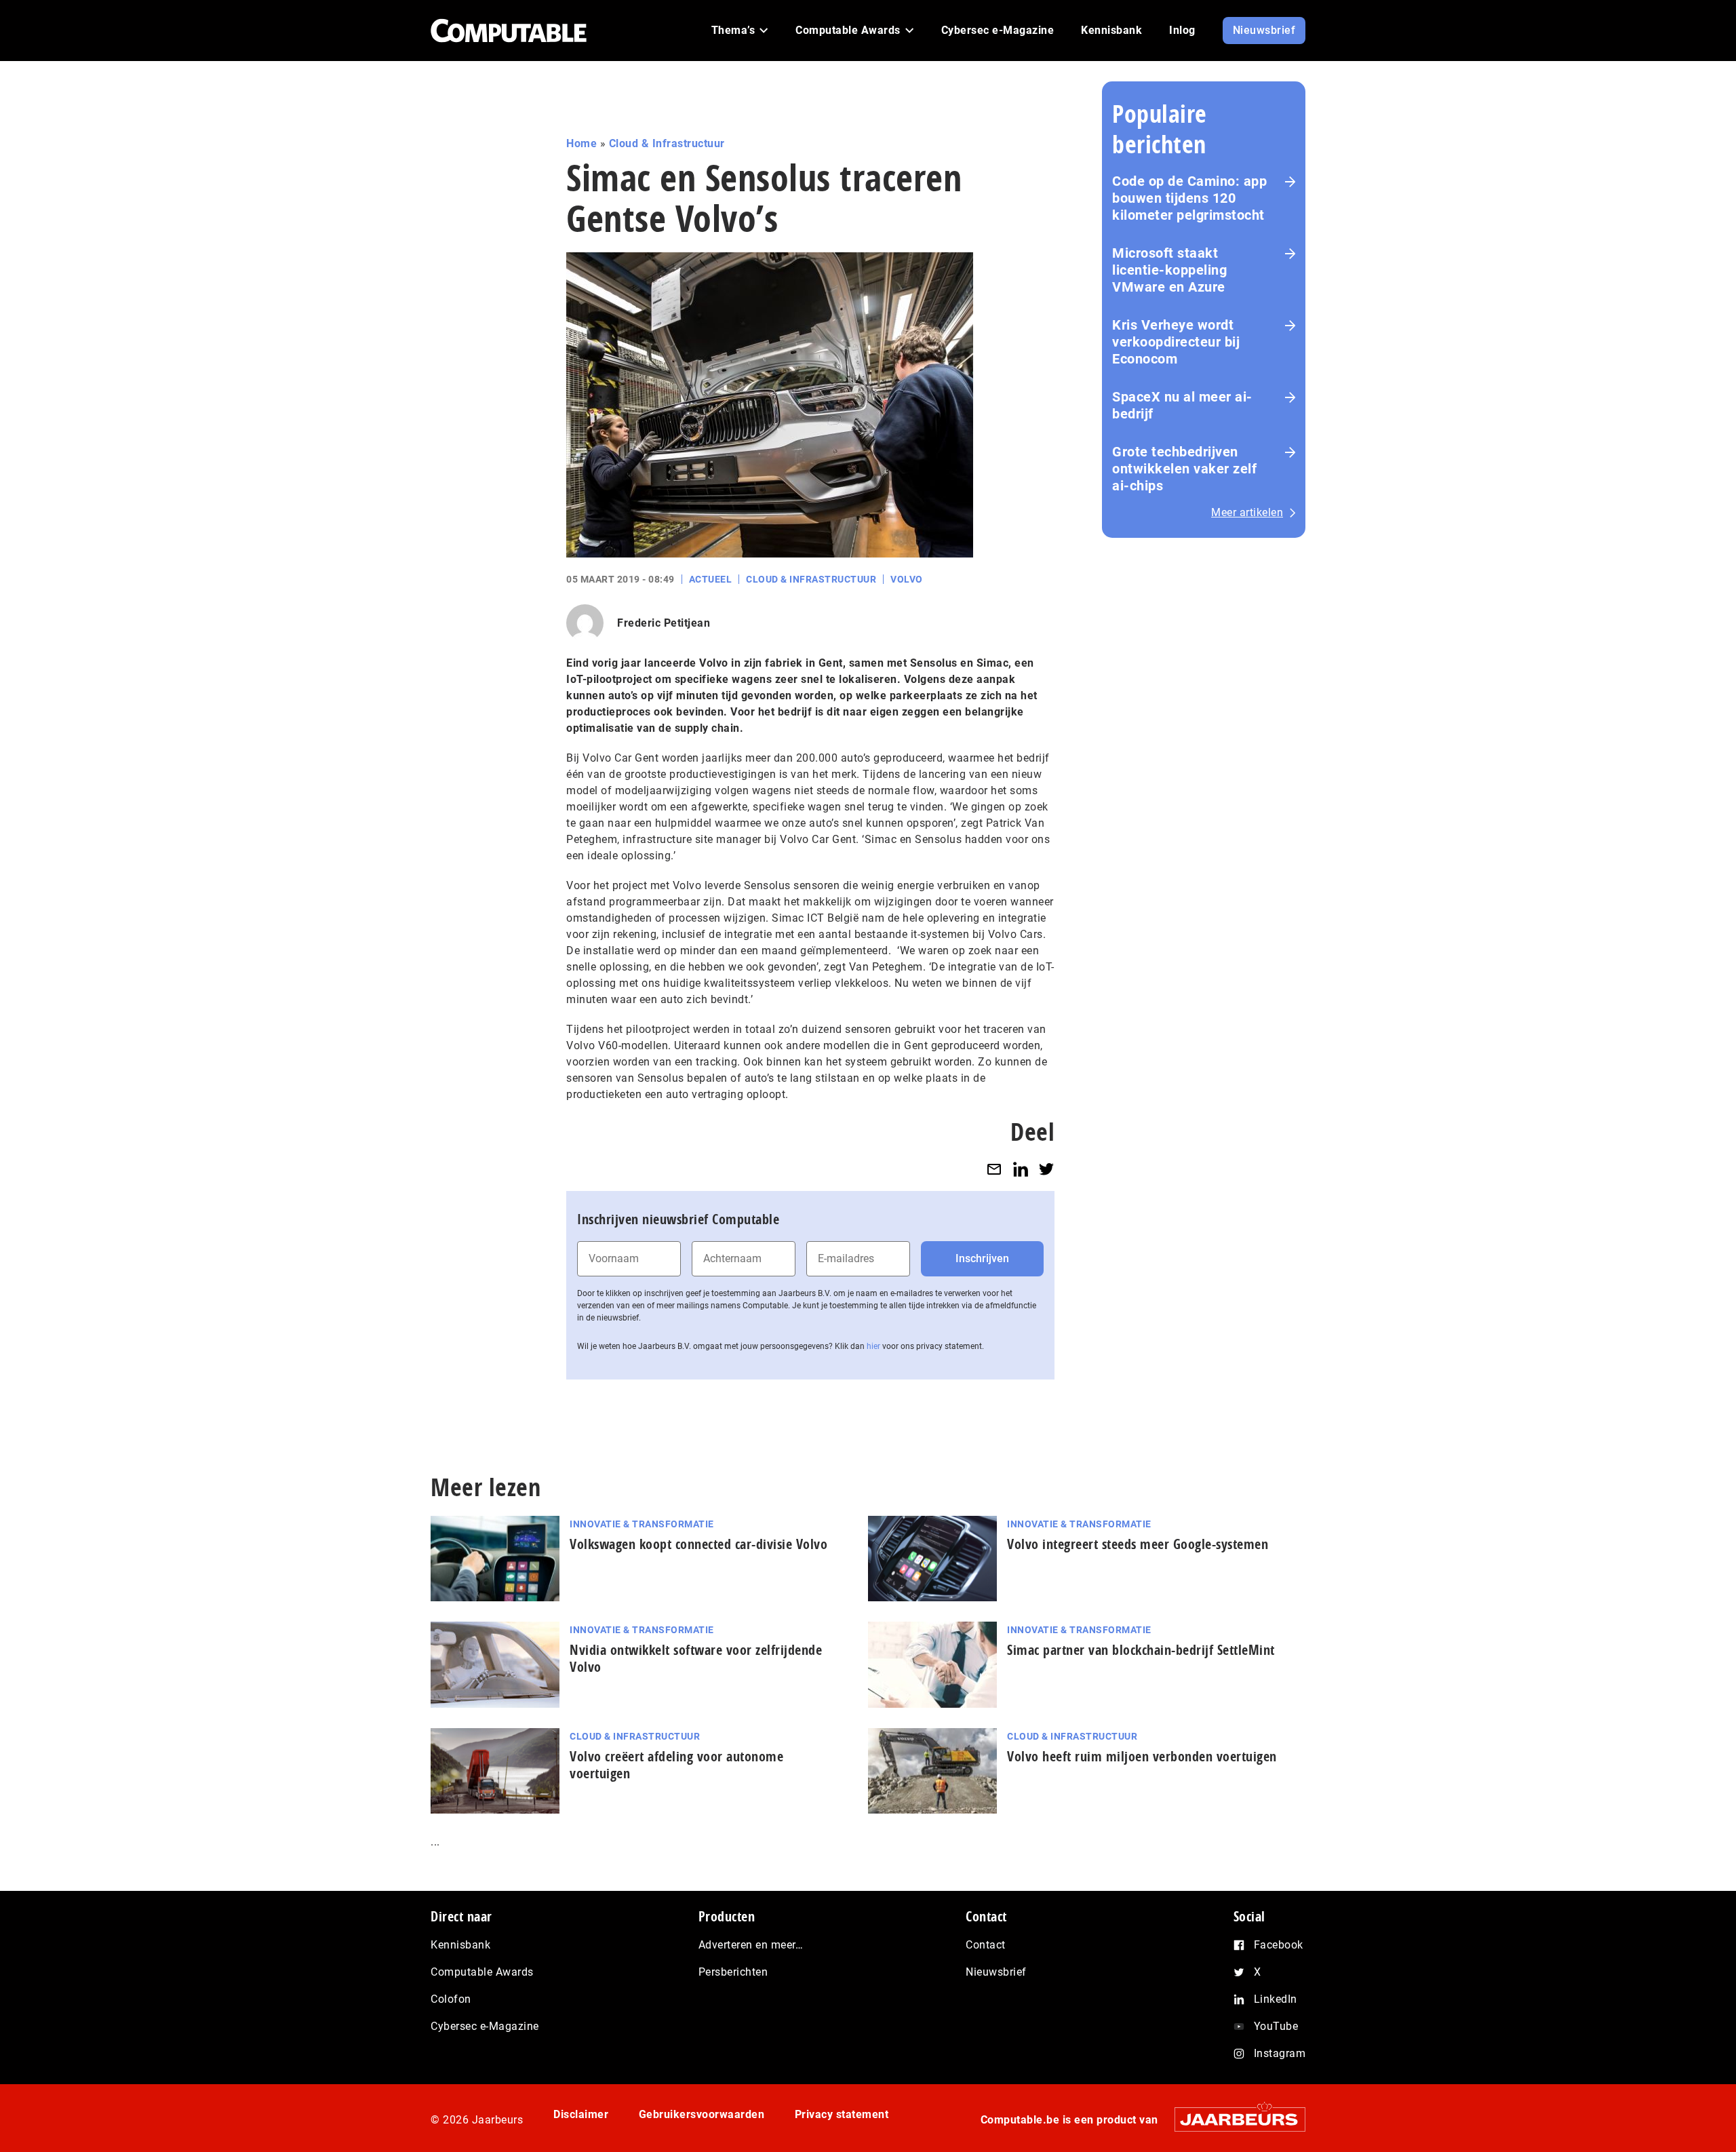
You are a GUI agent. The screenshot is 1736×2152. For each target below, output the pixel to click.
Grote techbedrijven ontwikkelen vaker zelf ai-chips (1184, 469)
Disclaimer (581, 2114)
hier (873, 1346)
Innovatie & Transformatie (642, 1524)
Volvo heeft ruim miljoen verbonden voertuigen (1142, 1756)
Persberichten (733, 1972)
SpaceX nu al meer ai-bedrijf (1182, 405)
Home (581, 143)
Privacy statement (842, 2114)
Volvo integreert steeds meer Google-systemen (1138, 1544)
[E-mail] (994, 1169)
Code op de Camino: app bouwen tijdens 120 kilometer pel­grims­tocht (1189, 198)
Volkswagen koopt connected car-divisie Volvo (698, 1544)
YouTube (1276, 2026)
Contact (986, 1945)
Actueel (711, 579)
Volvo (907, 579)
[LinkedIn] (1021, 1169)
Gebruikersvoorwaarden (702, 2114)
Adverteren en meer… (751, 1945)
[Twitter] (1046, 1169)
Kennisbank (460, 1945)
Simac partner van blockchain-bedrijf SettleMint (1141, 1650)
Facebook (1279, 1945)
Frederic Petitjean (664, 623)
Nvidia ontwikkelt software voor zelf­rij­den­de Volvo (696, 1658)
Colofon (451, 1999)
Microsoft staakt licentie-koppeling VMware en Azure (1169, 270)
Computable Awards (482, 1972)
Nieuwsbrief (996, 1972)
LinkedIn (1276, 1999)
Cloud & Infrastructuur (667, 143)
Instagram (1280, 2053)
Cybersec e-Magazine (485, 2026)
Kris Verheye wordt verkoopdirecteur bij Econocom (1176, 342)
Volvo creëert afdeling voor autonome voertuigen (676, 1765)
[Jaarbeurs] (1233, 2119)
